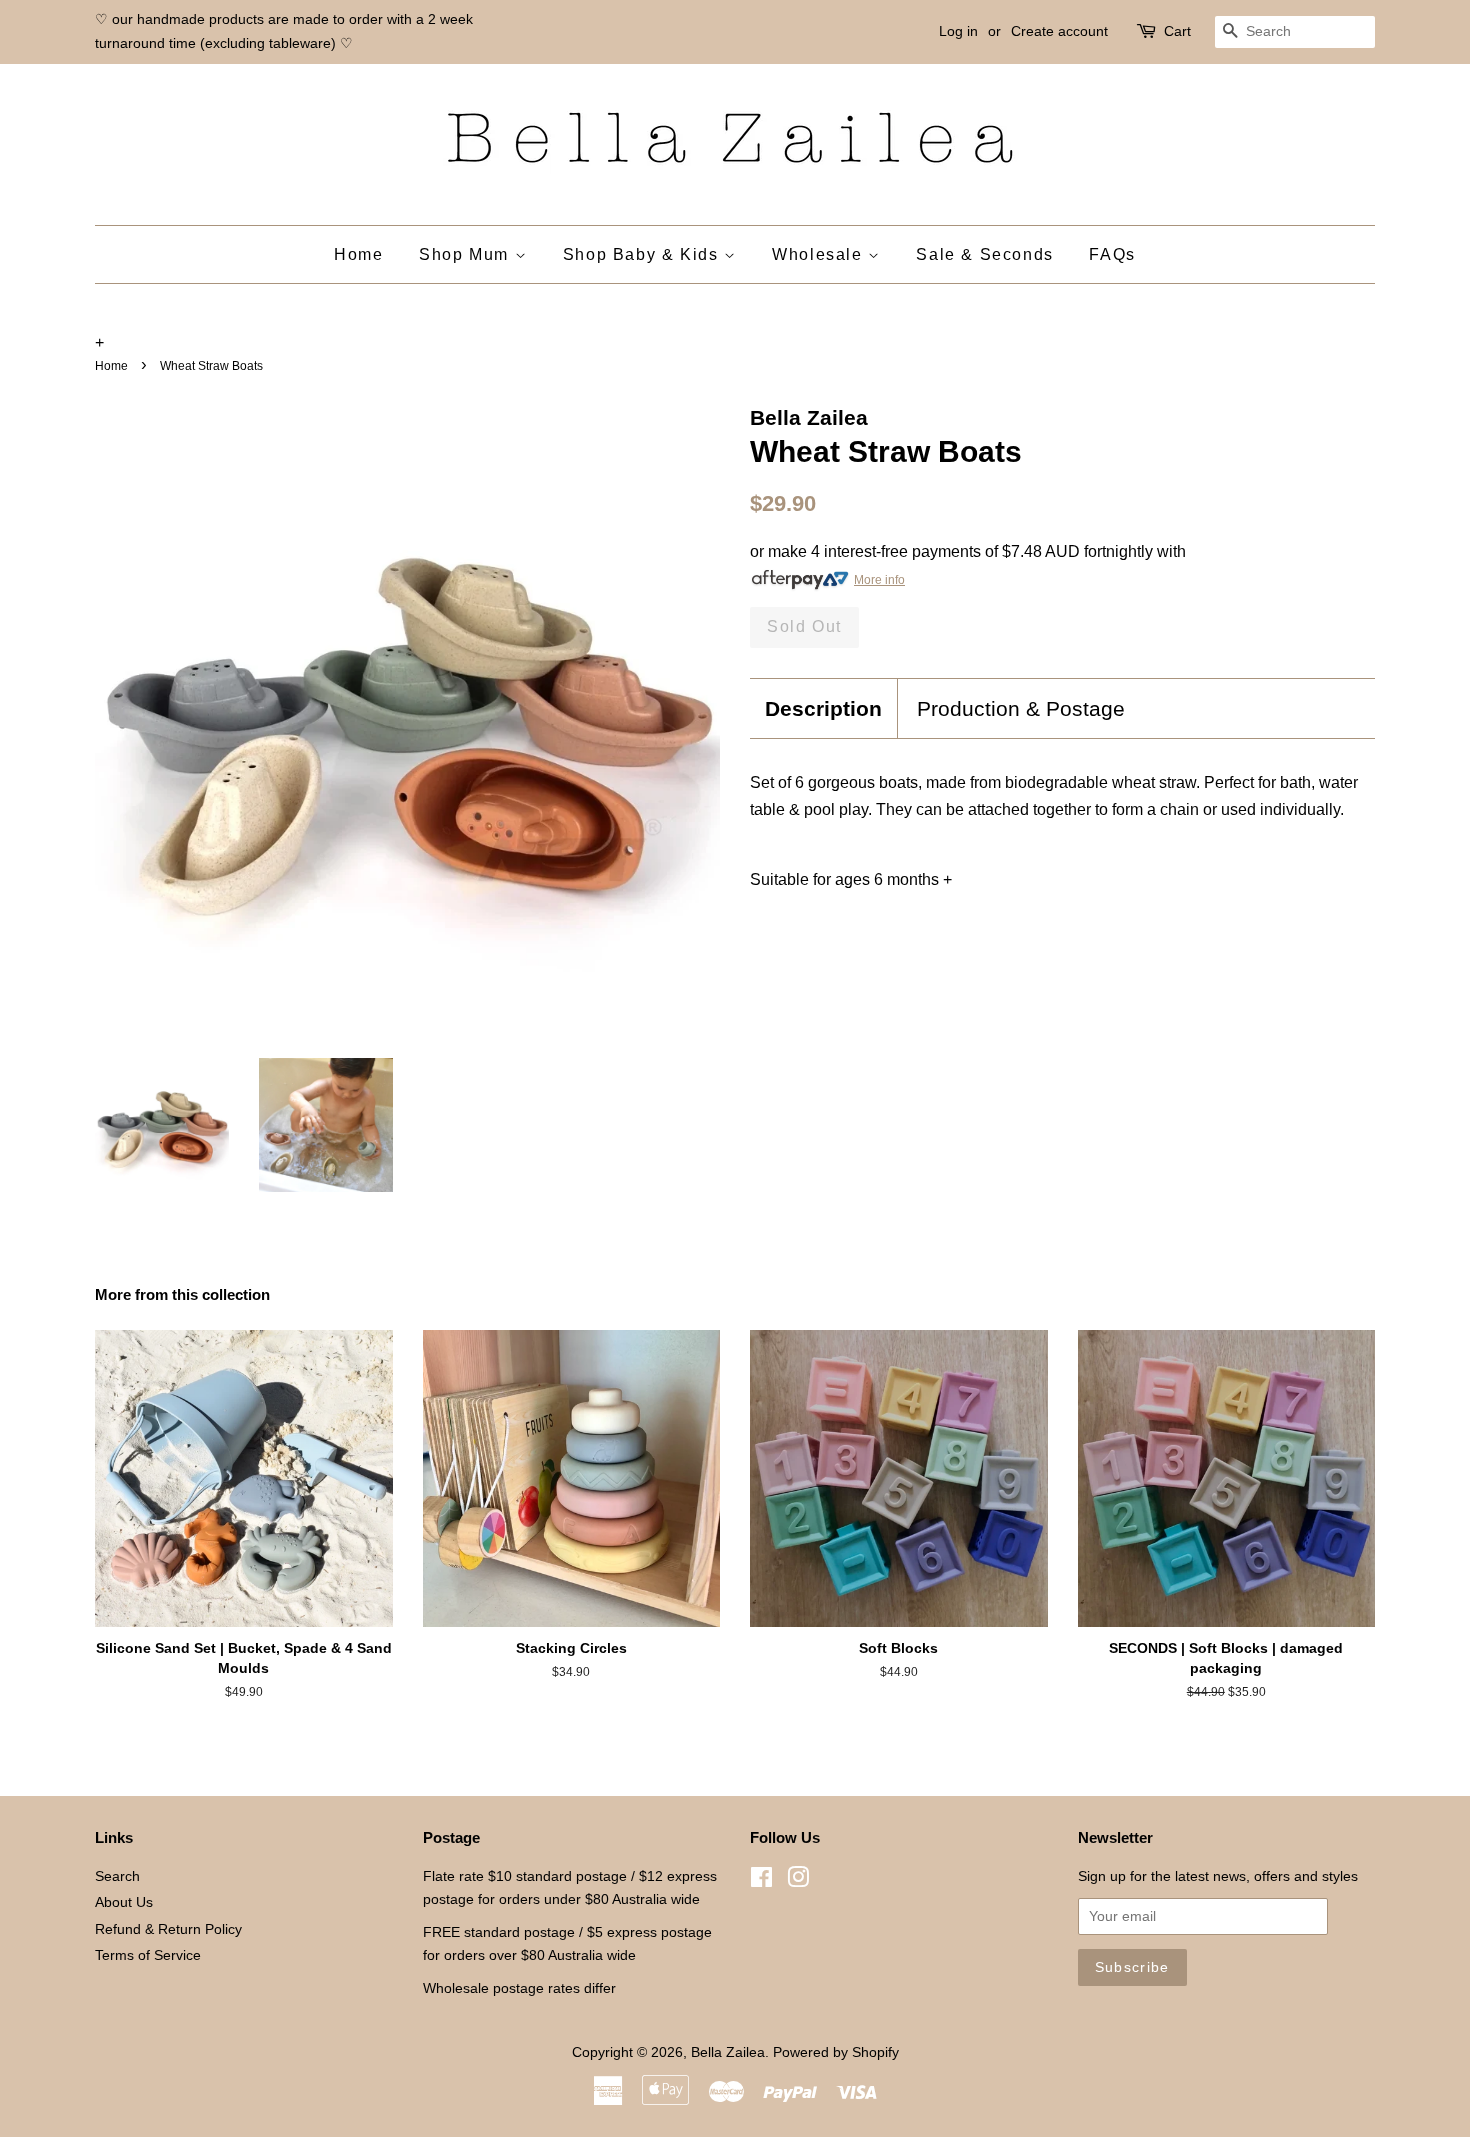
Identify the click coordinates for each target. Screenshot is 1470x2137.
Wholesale (820, 254)
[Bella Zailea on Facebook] (761, 1881)
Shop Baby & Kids (643, 254)
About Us (124, 1902)
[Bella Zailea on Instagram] (798, 1881)
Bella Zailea (728, 2052)
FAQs (1112, 254)
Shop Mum (466, 254)
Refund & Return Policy (168, 1929)
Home (358, 254)
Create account (1059, 31)
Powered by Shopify (836, 2052)
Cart (1177, 31)
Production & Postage (1021, 708)
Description (823, 708)
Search (117, 1876)
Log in (958, 31)
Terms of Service (148, 1955)
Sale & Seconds (984, 254)
